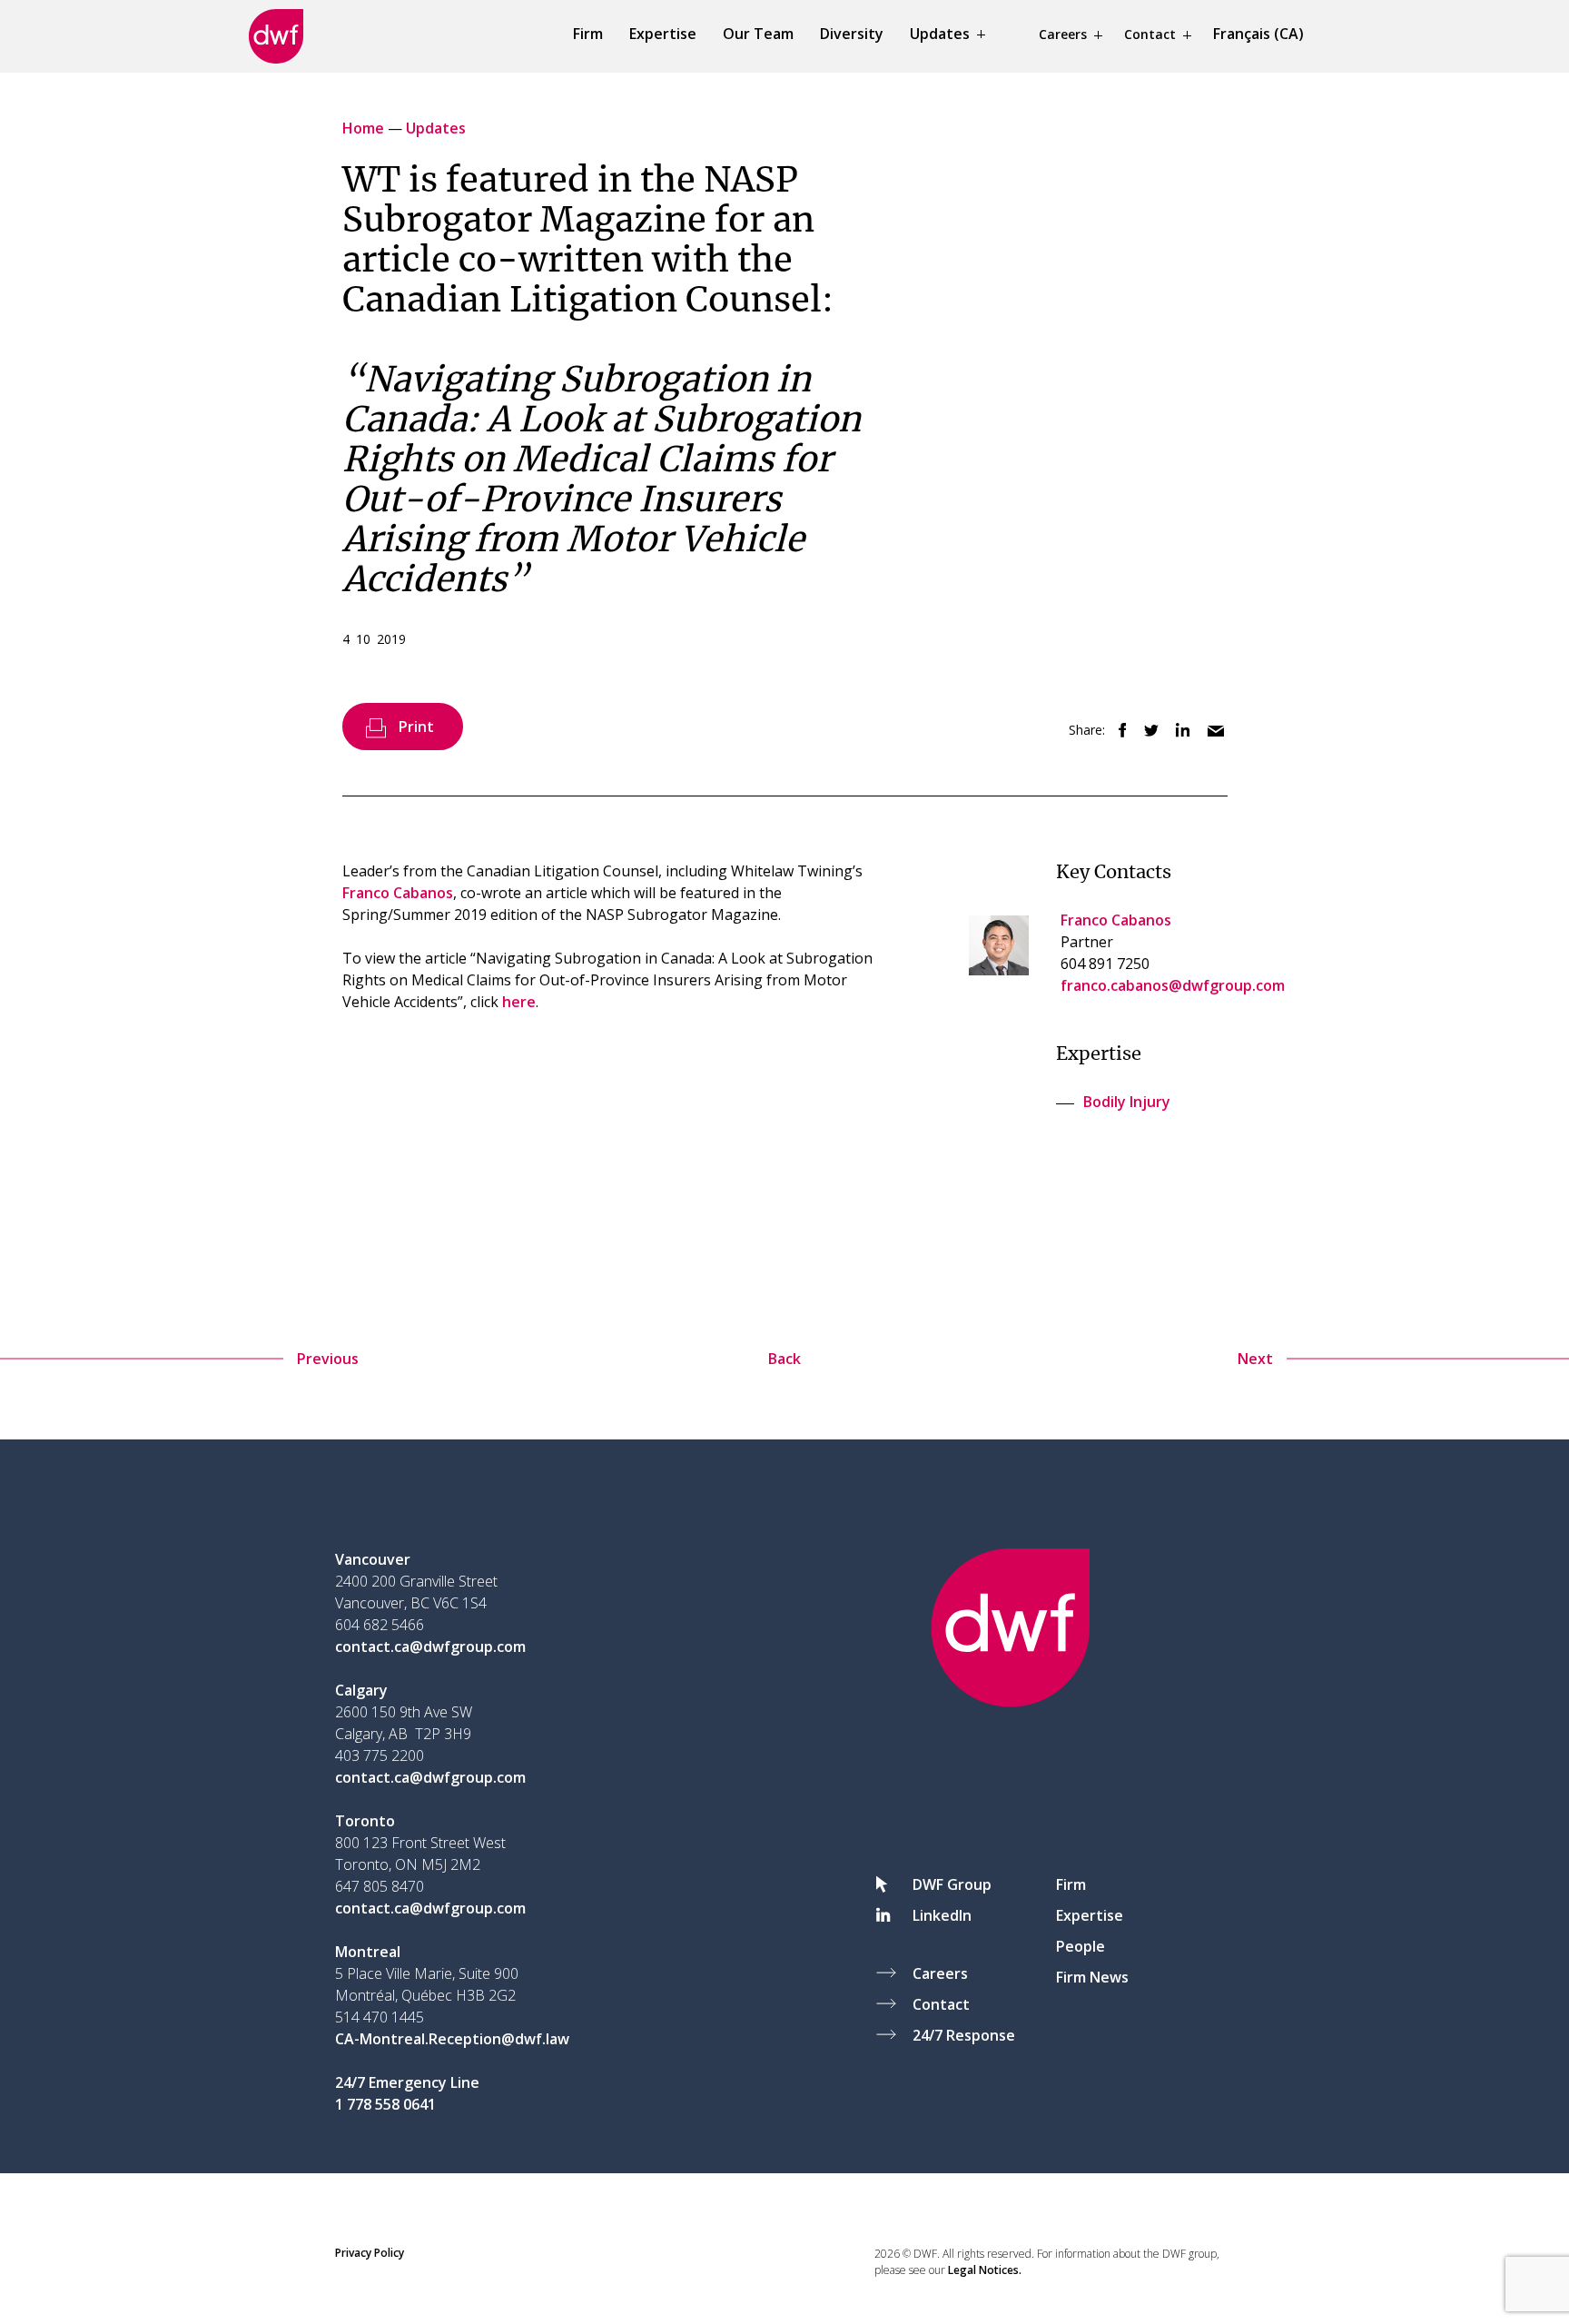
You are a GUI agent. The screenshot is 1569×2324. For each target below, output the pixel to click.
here (519, 1002)
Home (365, 128)
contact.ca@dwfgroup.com (430, 1647)
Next (1255, 1359)
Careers (1063, 34)
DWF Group (952, 1884)
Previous (328, 1359)
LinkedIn (942, 1915)
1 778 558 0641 (385, 2104)
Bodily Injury (1127, 1102)
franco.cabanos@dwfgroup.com (1173, 985)
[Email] (1211, 731)
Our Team (758, 34)
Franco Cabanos (398, 893)
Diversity (852, 34)
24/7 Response (964, 2035)
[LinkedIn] (1178, 731)
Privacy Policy (370, 2253)
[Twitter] (1146, 731)
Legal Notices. (985, 2270)
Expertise (663, 34)
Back (784, 1359)
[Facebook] (1118, 731)
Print (416, 727)
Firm (588, 34)
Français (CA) (1258, 34)
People (1081, 1946)
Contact (1150, 34)
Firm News (1092, 1977)
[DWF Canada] (276, 36)
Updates (940, 34)
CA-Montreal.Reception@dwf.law (452, 2039)
